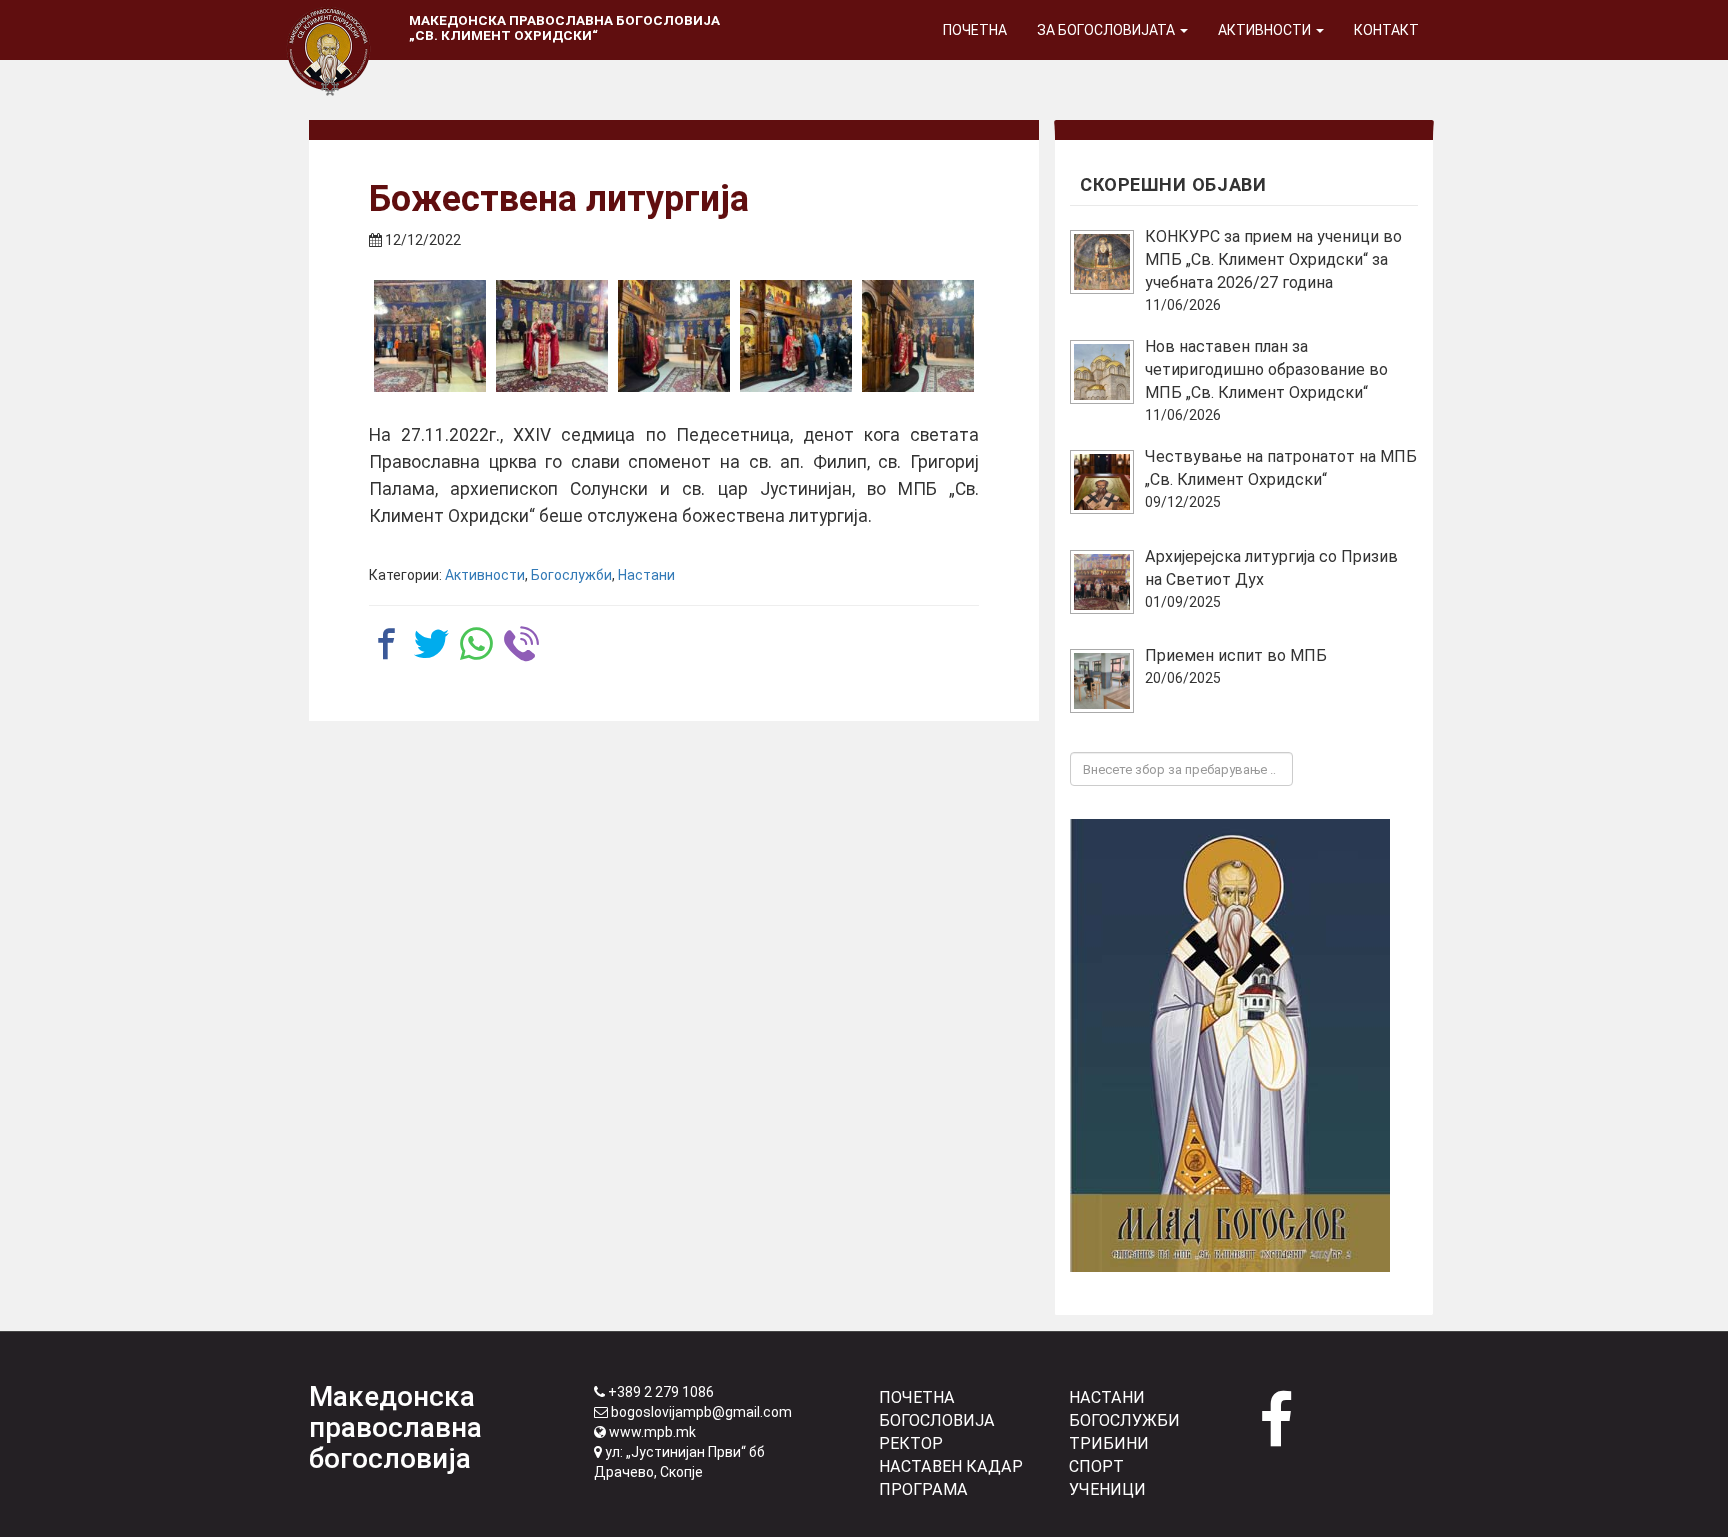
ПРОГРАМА (923, 1489)
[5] (918, 336)
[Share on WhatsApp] (476, 643)
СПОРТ (1096, 1466)
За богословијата (1107, 30)
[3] (674, 336)
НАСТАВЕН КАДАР (951, 1466)
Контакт (1386, 30)
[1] (430, 336)
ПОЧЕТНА (917, 1397)
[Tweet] (431, 643)
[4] (796, 336)
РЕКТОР (911, 1443)
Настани (646, 575)
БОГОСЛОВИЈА (937, 1420)
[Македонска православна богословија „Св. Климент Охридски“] (329, 25)
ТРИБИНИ (1109, 1443)
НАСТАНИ (1107, 1397)
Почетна (975, 30)
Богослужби (571, 575)
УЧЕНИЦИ (1107, 1489)
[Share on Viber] (521, 643)
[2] (552, 336)
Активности (1266, 30)
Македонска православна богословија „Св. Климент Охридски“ (564, 27)
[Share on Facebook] (386, 643)
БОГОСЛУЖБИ (1124, 1420)
